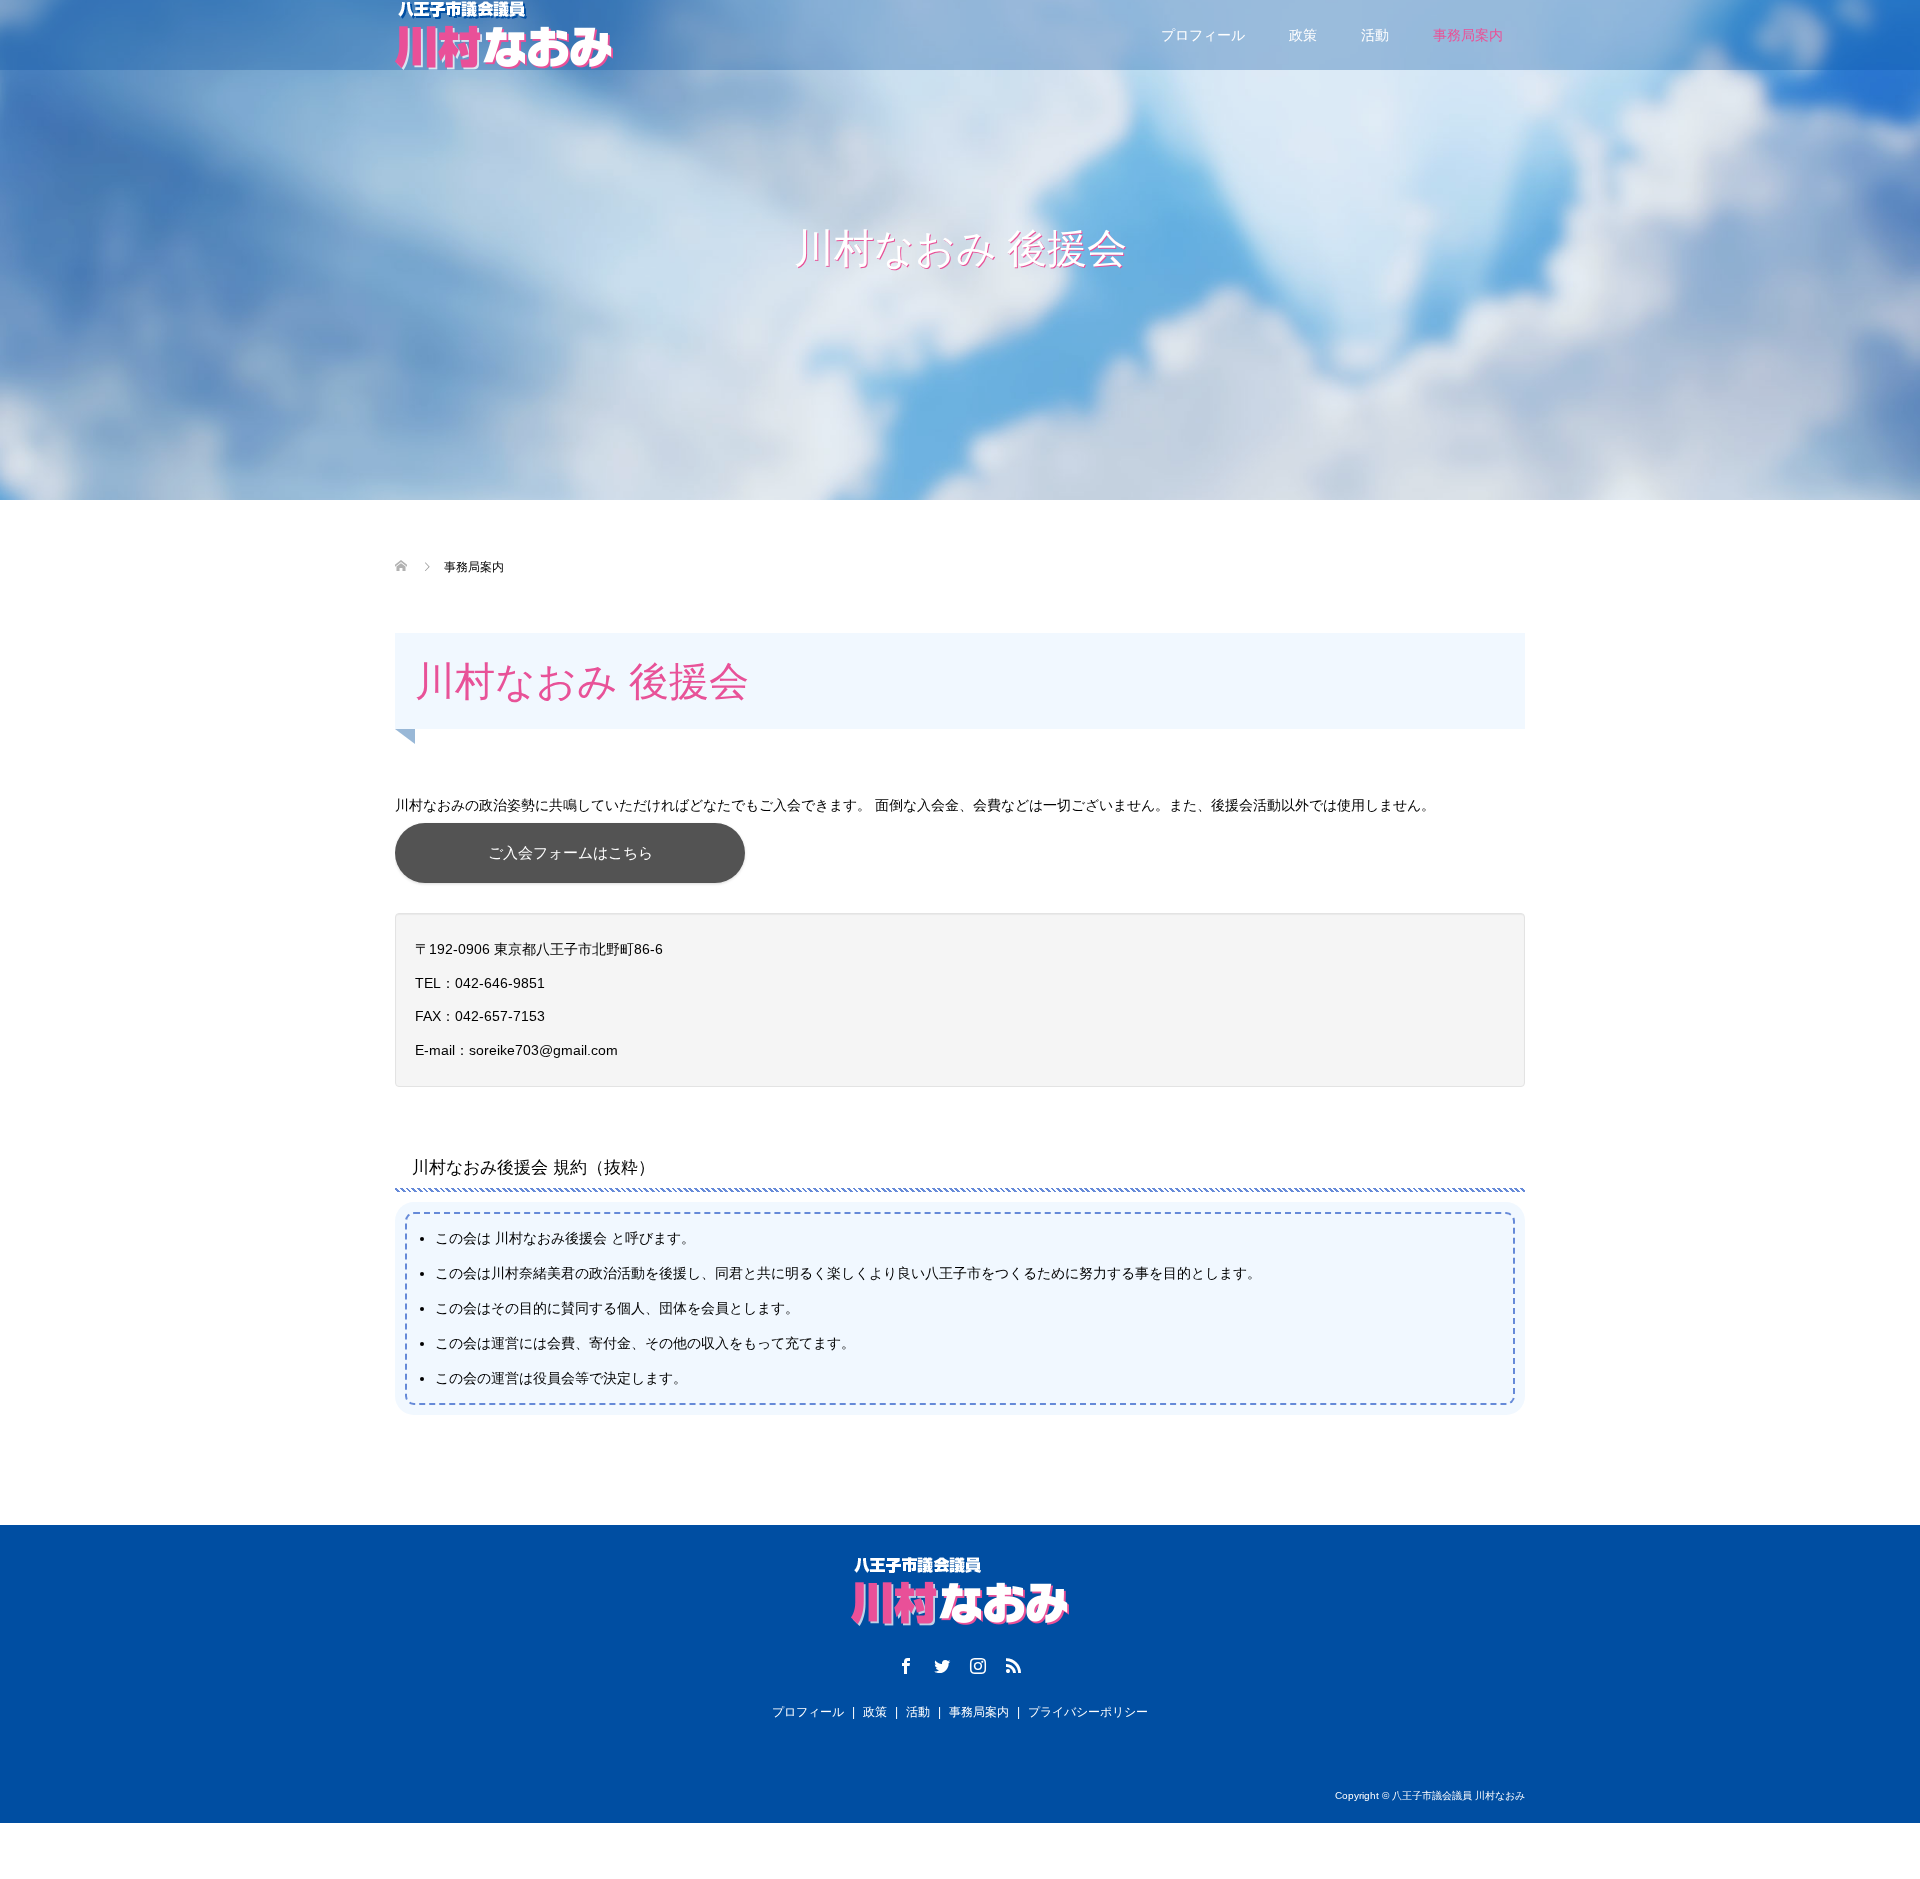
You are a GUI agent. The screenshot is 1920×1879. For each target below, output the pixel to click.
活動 (1375, 35)
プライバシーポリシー (1088, 1712)
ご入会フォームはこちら (570, 852)
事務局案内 (1468, 35)
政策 (1303, 35)
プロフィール (1203, 35)
